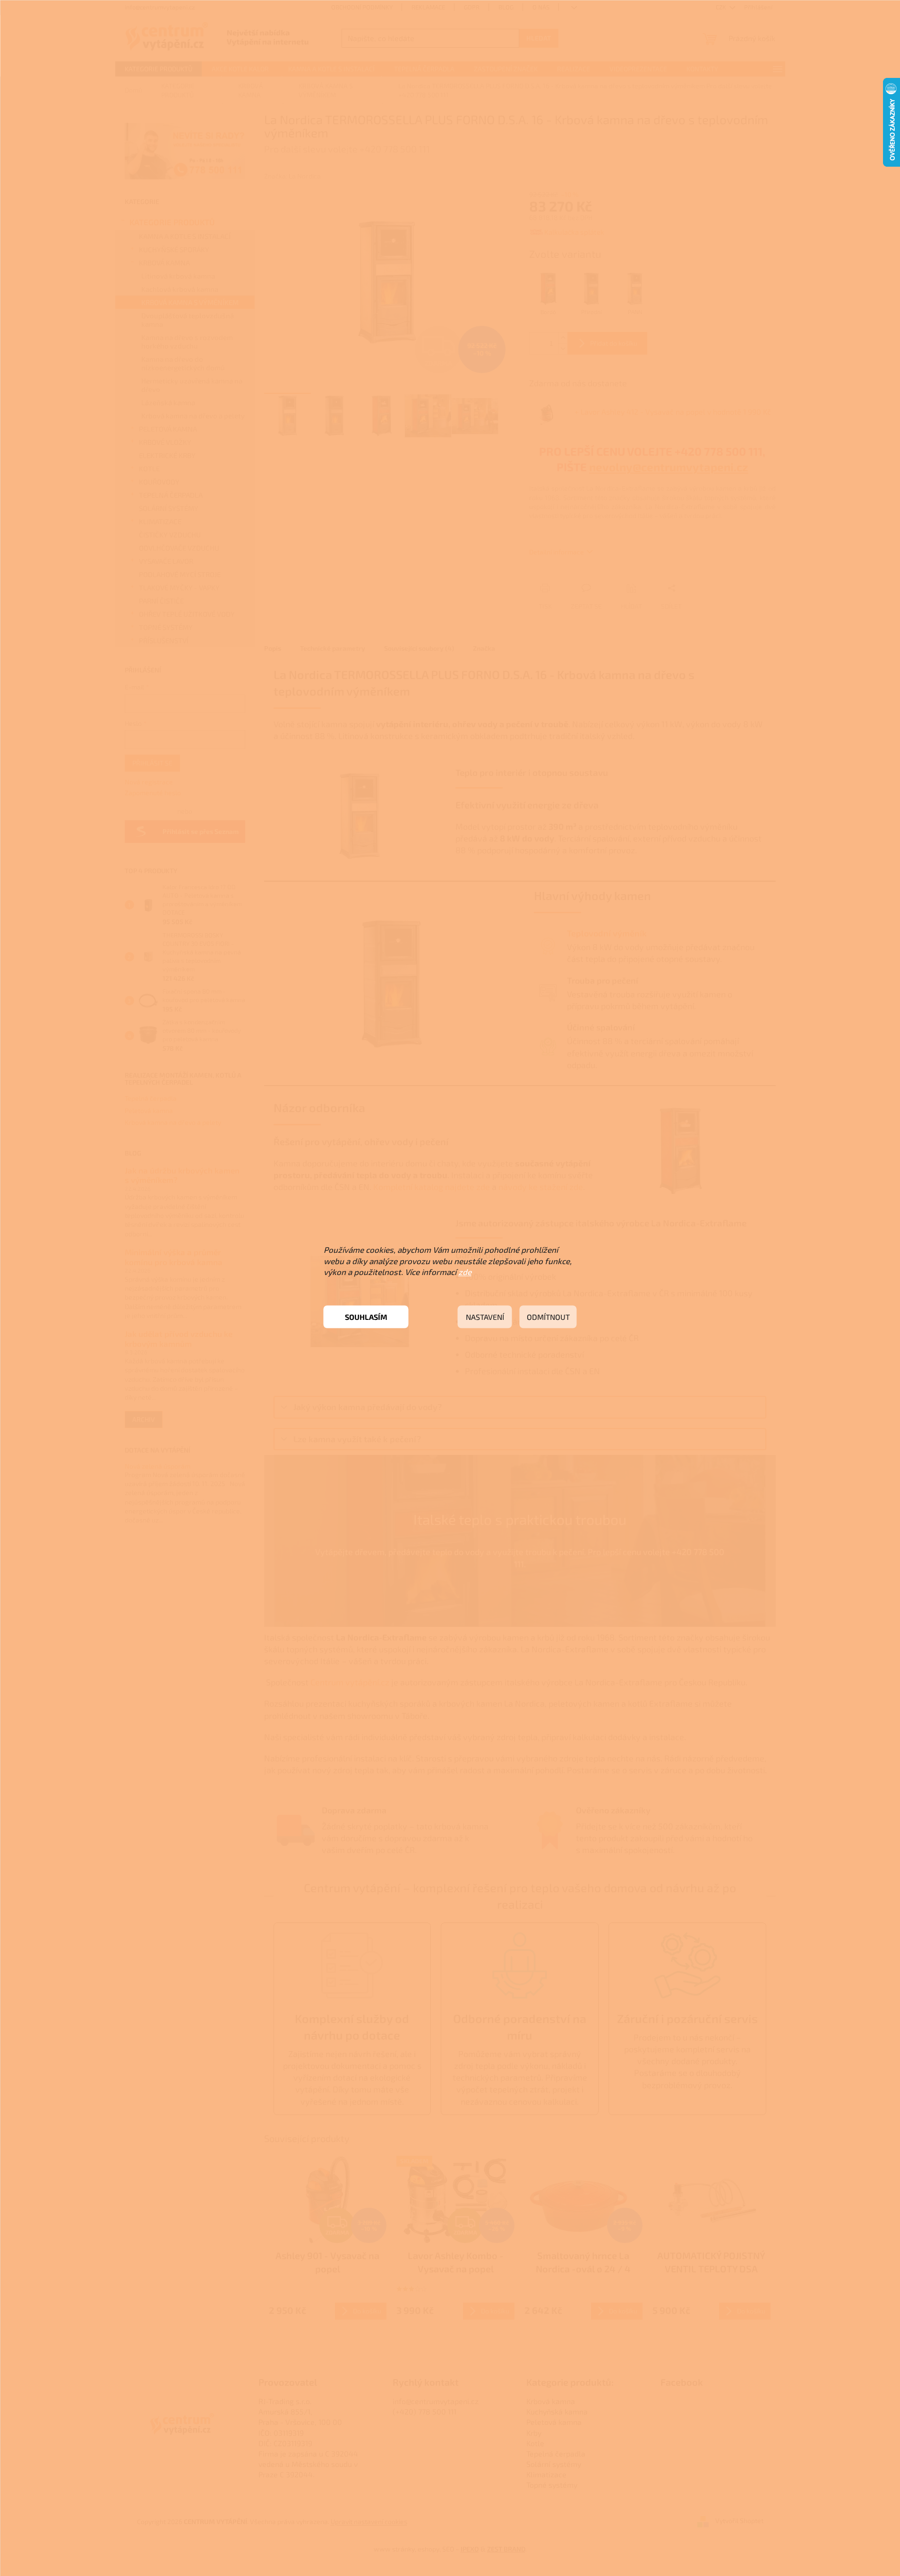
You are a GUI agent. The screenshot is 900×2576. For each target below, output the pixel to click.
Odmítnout (548, 1317)
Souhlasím (366, 1317)
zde (465, 1272)
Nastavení (485, 1317)
